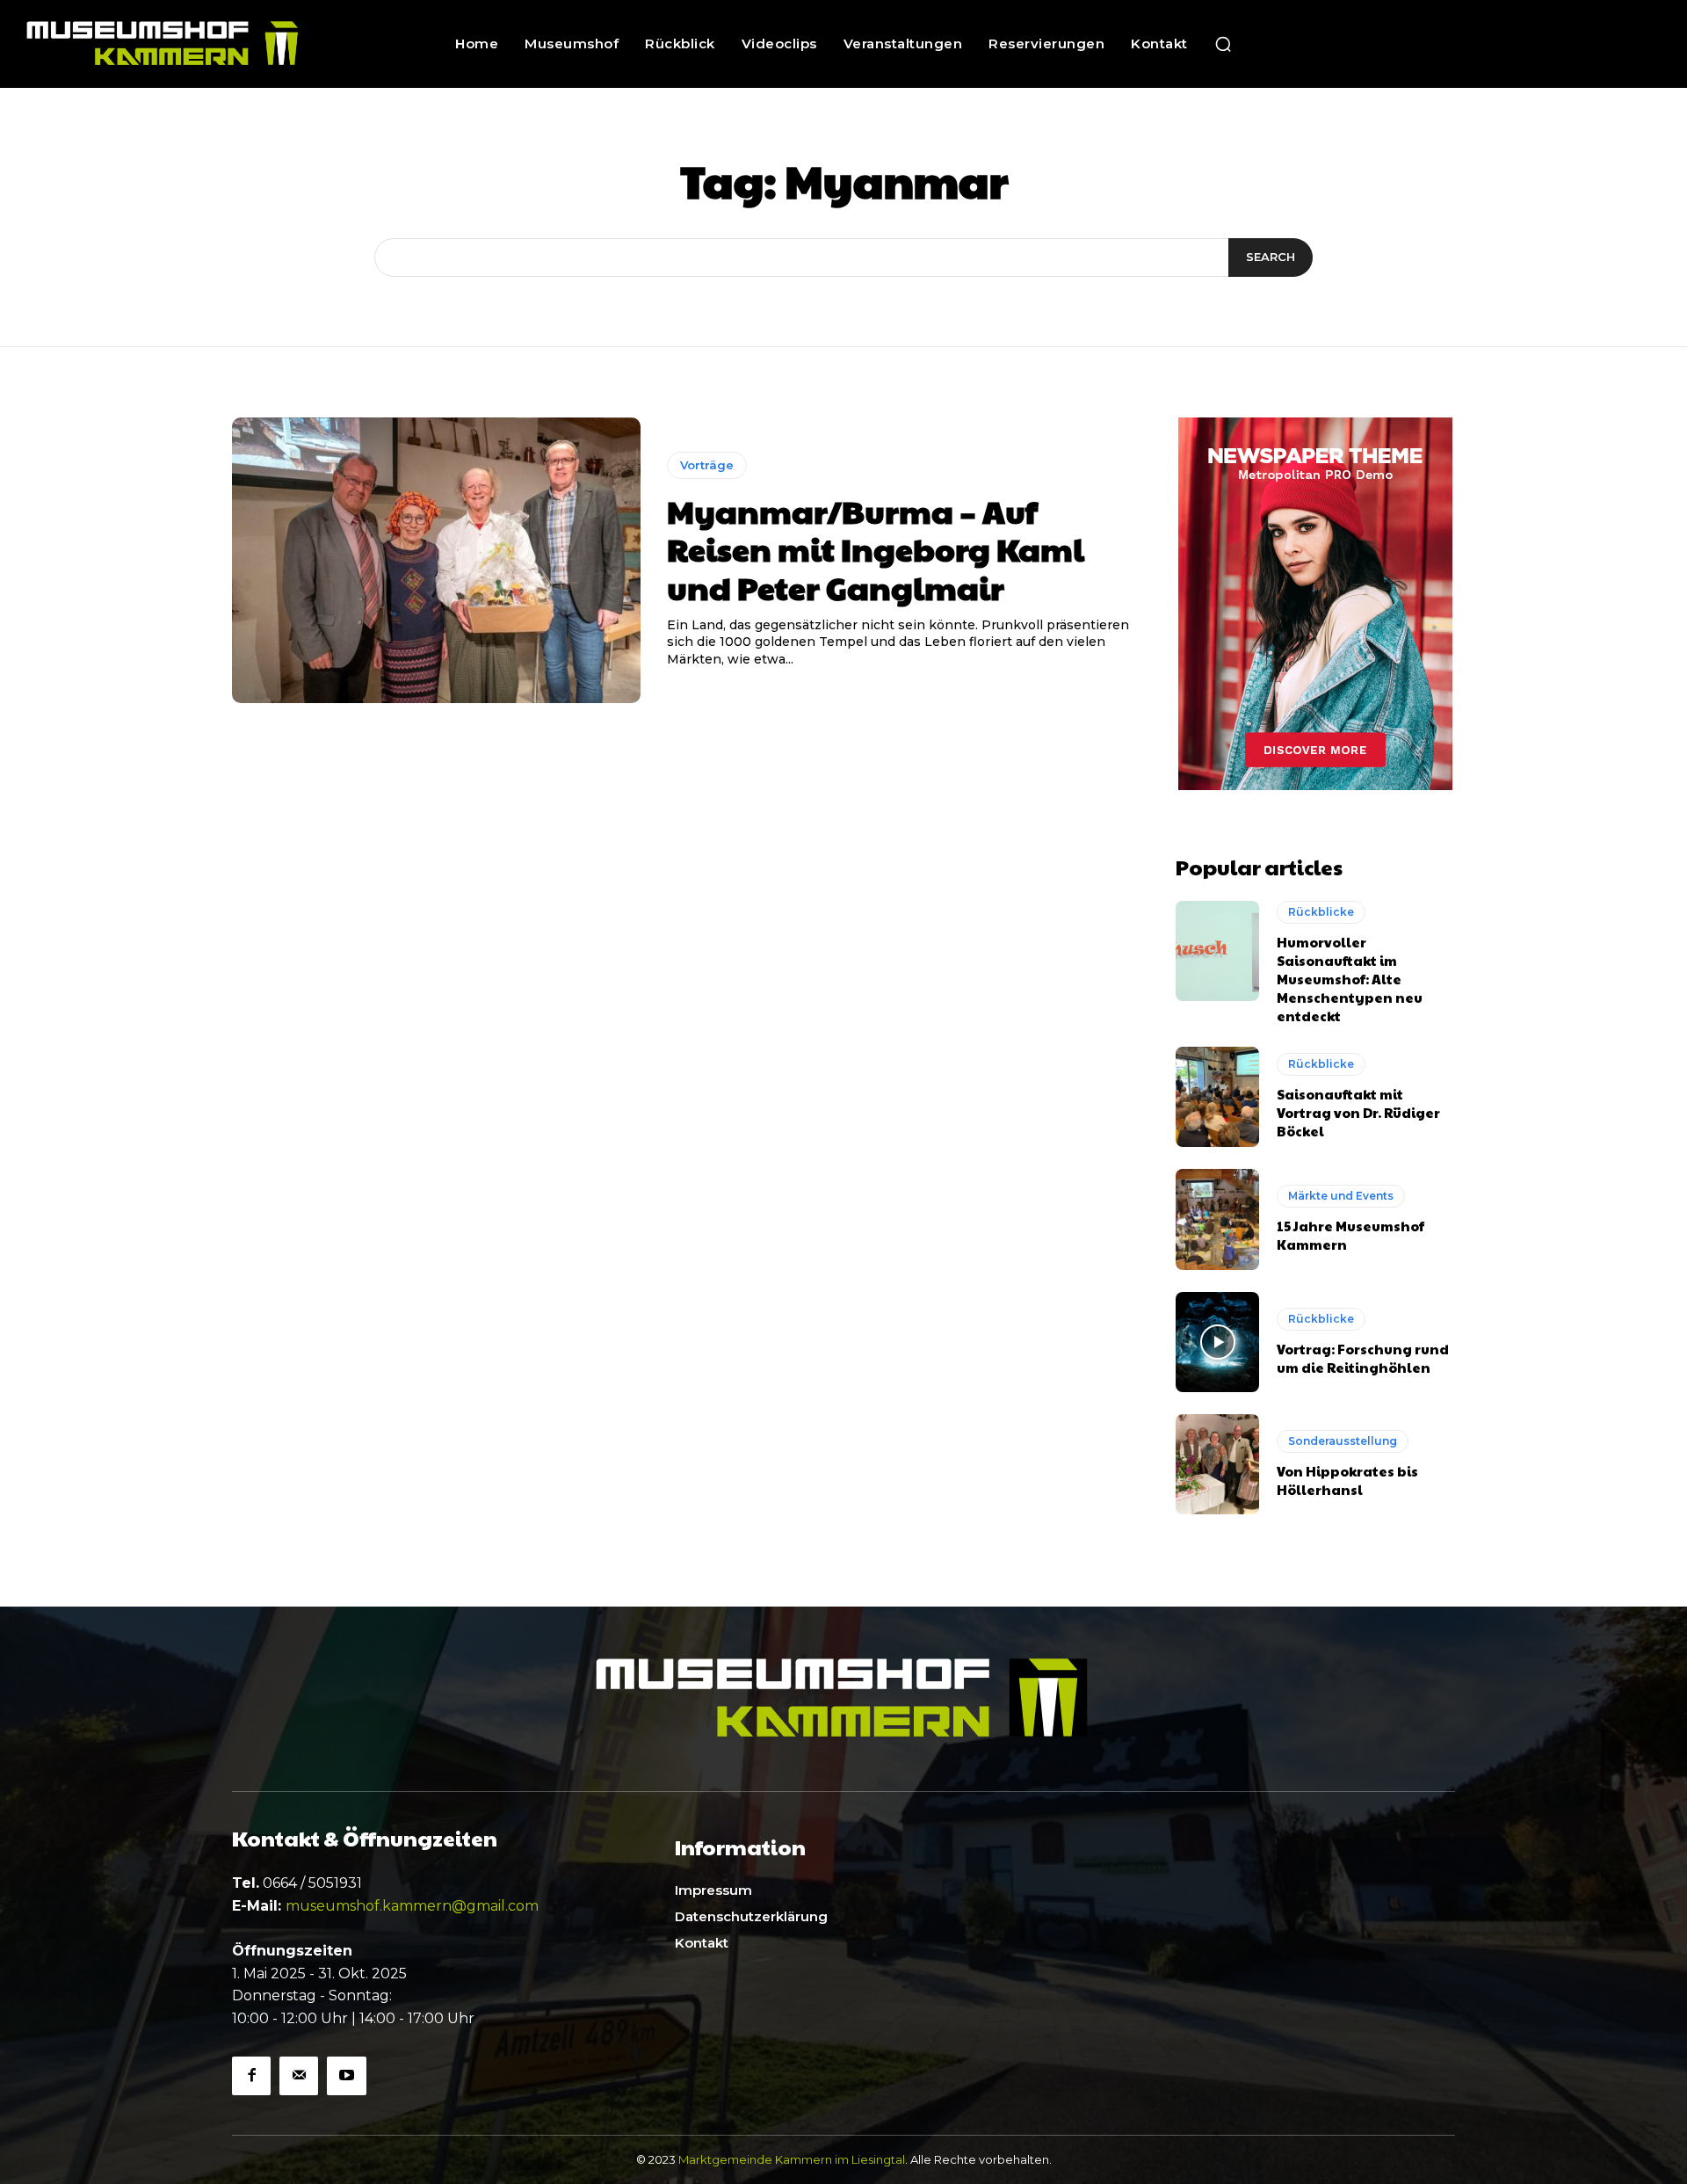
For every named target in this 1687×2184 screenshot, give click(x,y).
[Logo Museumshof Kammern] (166, 44)
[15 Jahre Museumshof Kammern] (1217, 1219)
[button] (1223, 44)
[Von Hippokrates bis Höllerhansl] (1217, 1464)
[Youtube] (346, 2076)
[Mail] (299, 2076)
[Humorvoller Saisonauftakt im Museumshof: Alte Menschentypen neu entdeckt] (1217, 951)
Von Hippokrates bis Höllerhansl (1347, 1480)
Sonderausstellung (1343, 1441)
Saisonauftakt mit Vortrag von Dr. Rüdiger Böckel (1358, 1112)
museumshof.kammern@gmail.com (412, 1906)
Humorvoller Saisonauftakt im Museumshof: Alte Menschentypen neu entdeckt (1350, 979)
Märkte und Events (1341, 1196)
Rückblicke (1321, 912)
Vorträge (707, 465)
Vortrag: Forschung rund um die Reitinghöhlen (1363, 1358)
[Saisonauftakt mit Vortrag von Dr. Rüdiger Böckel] (1217, 1097)
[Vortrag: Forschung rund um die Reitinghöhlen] (1217, 1342)
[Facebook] (251, 2076)
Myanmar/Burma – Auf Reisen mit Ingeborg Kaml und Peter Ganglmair (876, 548)
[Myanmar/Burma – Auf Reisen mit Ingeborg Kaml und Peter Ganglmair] (436, 561)
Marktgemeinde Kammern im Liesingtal (792, 2159)
